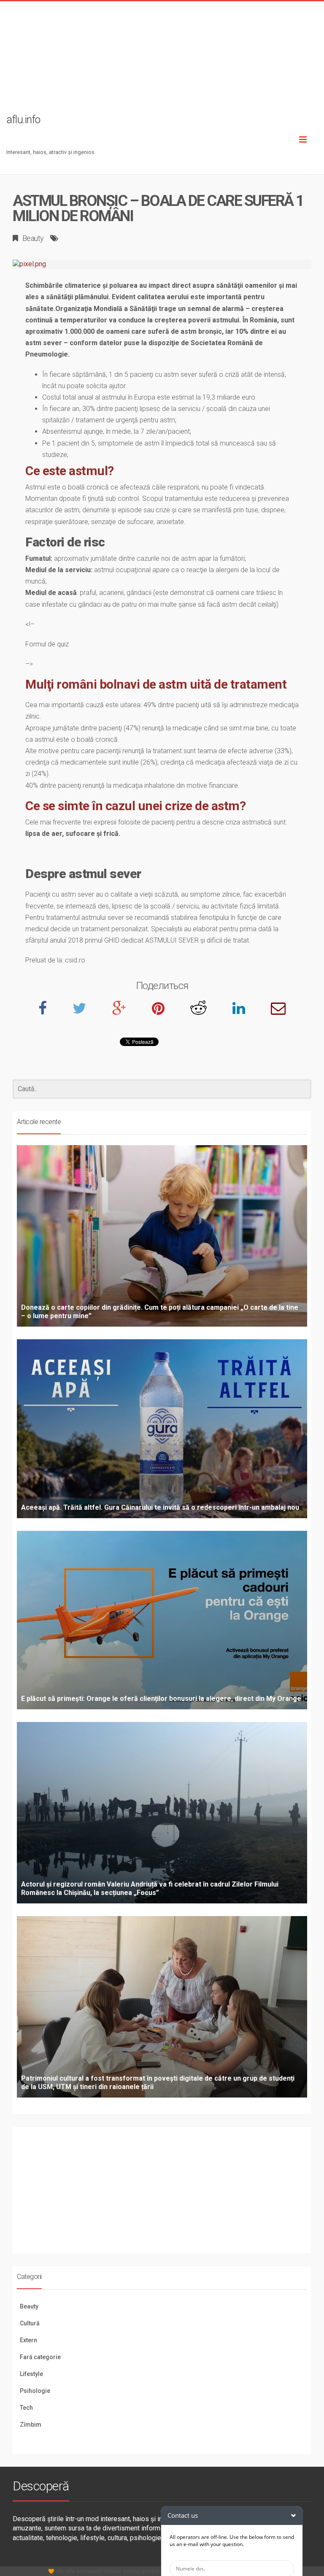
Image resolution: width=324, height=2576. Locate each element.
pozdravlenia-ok (160, 2571)
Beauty (33, 238)
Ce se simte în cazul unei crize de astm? (135, 806)
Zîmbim (31, 2425)
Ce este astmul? (70, 471)
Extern (28, 2340)
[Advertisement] (162, 60)
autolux (131, 2571)
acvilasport (89, 2571)
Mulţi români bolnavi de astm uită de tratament (156, 684)
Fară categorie (40, 2357)
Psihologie (35, 2391)
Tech (26, 2408)
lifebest (112, 2571)
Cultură (30, 2323)
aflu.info (65, 2571)
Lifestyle (31, 2374)
